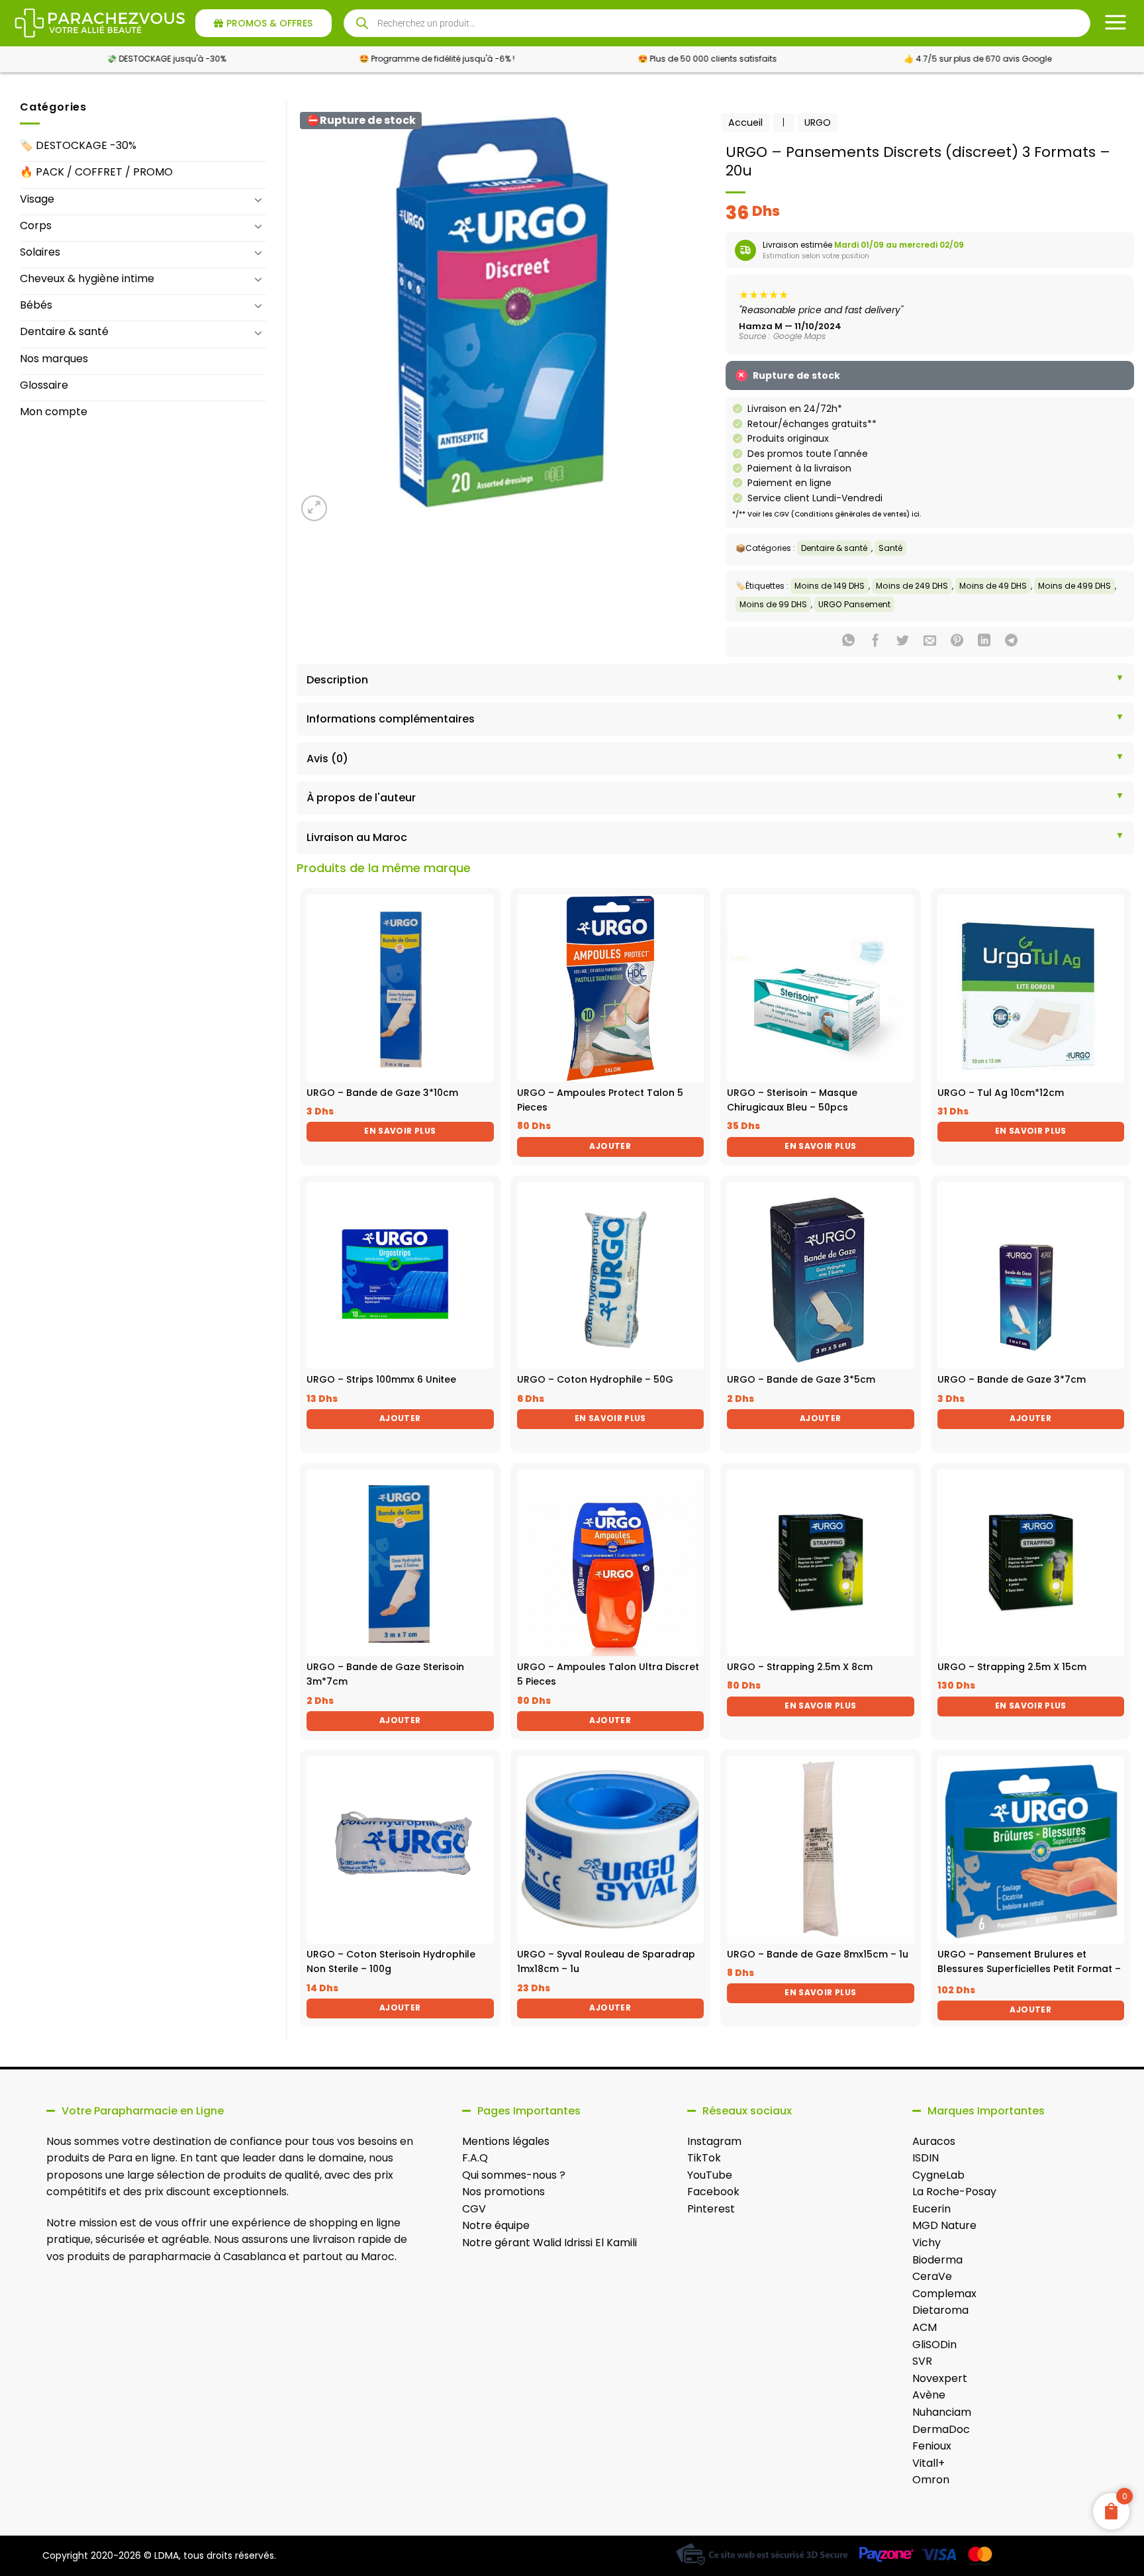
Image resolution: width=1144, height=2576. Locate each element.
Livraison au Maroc (357, 837)
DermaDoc (941, 2429)
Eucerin (931, 2209)
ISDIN (926, 2158)
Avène (929, 2395)
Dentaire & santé (64, 331)
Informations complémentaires (391, 719)
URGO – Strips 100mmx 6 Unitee (381, 1379)
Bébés (36, 305)
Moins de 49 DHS (993, 586)
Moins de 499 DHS (1074, 586)
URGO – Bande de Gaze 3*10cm (382, 1093)
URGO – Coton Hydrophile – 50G (595, 1379)
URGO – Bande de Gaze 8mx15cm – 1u (818, 1954)
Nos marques (54, 359)
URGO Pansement (854, 604)
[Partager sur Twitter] (903, 642)
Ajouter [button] (610, 1146)
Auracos (934, 2141)
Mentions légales (506, 2141)
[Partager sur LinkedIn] (984, 642)
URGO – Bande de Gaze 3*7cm (1012, 1379)
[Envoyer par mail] (930, 642)
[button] (314, 508)
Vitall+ (929, 2463)
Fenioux (932, 2446)
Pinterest (711, 2209)
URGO (818, 123)
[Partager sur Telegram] (1011, 642)
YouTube (710, 2175)
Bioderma (937, 2260)
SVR (922, 2361)
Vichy (927, 2243)
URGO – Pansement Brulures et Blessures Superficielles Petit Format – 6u (1029, 1969)
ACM (925, 2327)
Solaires (40, 252)
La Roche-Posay (954, 2192)
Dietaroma (940, 2310)
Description (337, 680)
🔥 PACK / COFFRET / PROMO (96, 172)
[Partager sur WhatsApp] (848, 642)
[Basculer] (258, 199)
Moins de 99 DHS (773, 604)
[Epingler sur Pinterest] (957, 642)
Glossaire (44, 385)
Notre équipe (496, 2225)
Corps (36, 225)
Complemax (944, 2294)
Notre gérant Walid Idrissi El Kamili (549, 2243)
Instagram (714, 2141)
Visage (37, 199)
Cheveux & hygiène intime (87, 278)
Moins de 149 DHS (830, 586)
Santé (890, 548)
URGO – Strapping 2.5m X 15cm (1012, 1667)
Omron (931, 2480)
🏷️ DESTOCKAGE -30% (78, 145)
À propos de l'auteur (361, 798)
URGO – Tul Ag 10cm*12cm (1001, 1093)
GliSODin (934, 2345)
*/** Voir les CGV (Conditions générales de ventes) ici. (827, 514)
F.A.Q (475, 2158)
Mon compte (54, 412)
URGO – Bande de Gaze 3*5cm (801, 1379)
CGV (474, 2209)
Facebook (713, 2192)
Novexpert (940, 2378)
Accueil (745, 123)
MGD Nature (944, 2225)
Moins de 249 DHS (912, 586)
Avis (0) (327, 759)
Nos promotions (503, 2192)
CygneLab (938, 2175)
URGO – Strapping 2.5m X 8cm (800, 1667)
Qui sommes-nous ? (514, 2175)
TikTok (704, 2158)
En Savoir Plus (400, 1131)
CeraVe (932, 2276)
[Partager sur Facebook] (876, 642)
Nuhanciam (942, 2412)
